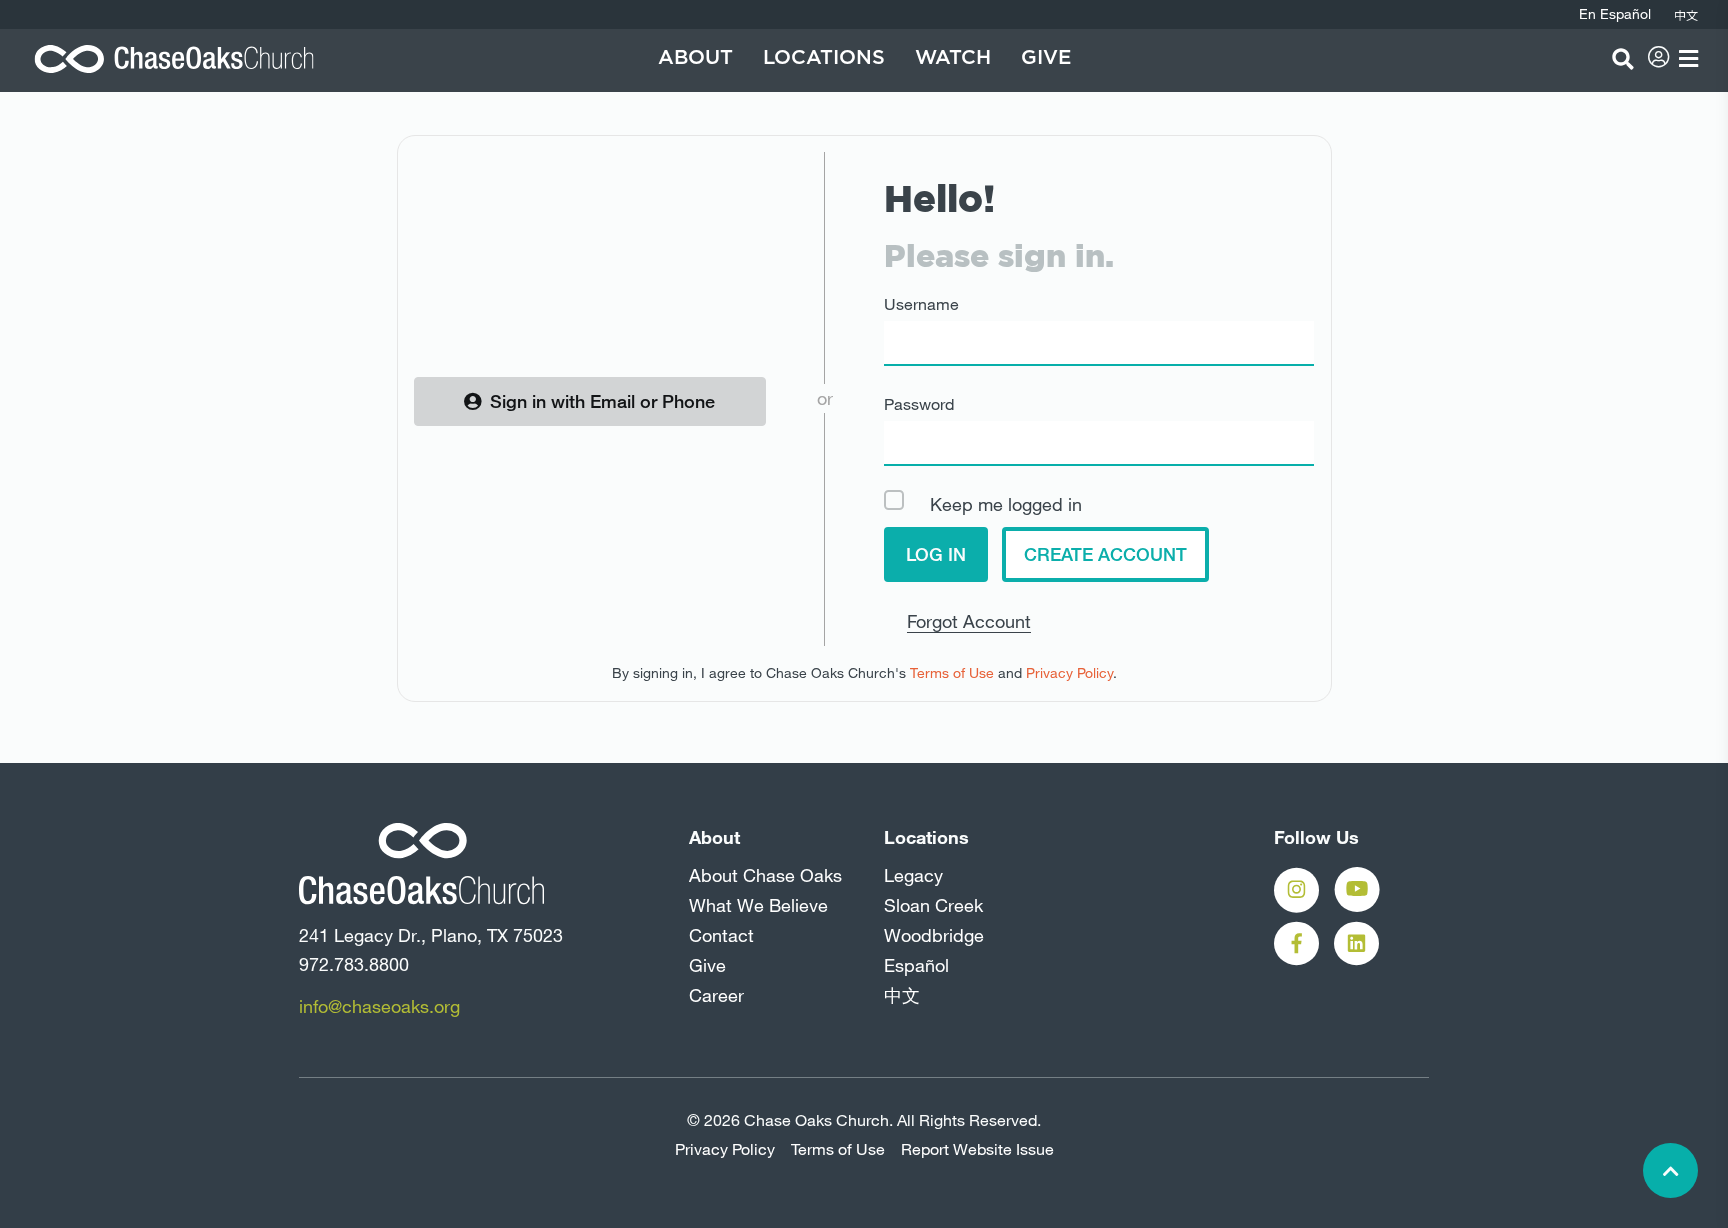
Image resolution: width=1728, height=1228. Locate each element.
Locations (824, 58)
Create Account (1105, 554)
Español (916, 965)
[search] (1623, 59)
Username (921, 304)
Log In (936, 554)
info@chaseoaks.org (379, 1006)
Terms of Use (952, 673)
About (695, 58)
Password (919, 404)
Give (1046, 58)
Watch (953, 58)
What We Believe (758, 905)
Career (716, 995)
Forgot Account (969, 621)
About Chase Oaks (765, 875)
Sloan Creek (933, 905)
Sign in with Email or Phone (602, 401)
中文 (902, 995)
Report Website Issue (977, 1149)
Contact (721, 935)
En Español (1615, 14)
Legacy (913, 875)
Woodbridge (934, 935)
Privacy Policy (1069, 673)
